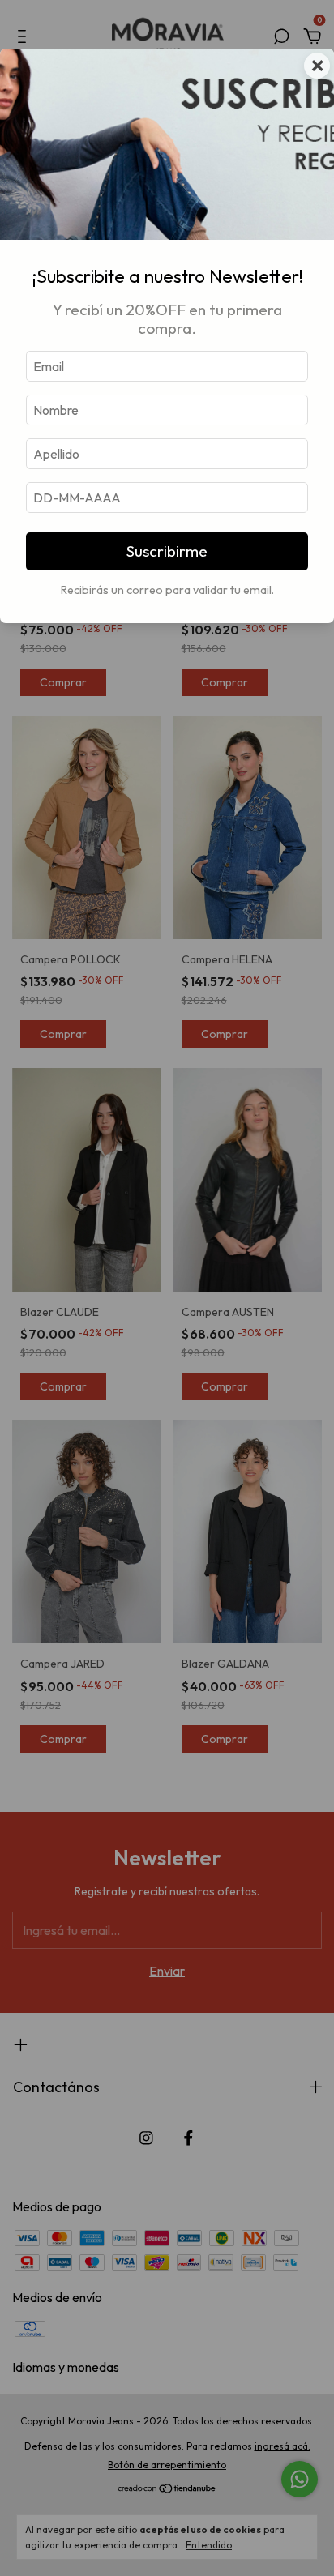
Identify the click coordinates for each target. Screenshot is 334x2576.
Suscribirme (167, 551)
